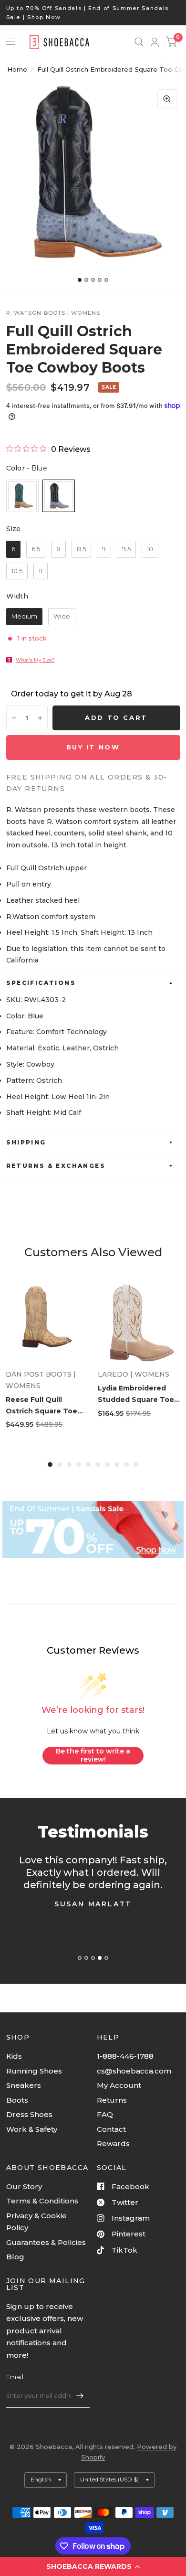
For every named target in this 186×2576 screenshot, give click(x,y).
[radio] (22, 496)
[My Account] (155, 42)
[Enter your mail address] (80, 2395)
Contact (111, 2129)
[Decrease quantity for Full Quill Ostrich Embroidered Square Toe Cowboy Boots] (14, 718)
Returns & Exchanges (56, 1166)
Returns (112, 2100)
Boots (17, 2100)
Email (15, 2377)
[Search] (139, 42)
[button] (93, 2566)
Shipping (26, 1142)
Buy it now (93, 747)
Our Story (24, 2186)
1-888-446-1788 (125, 2056)
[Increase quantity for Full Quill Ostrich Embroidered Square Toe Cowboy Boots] (40, 718)
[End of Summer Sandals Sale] (93, 1530)
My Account (119, 2085)
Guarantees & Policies (46, 2242)
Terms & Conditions (42, 2201)
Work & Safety (32, 2129)
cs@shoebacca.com (134, 2071)
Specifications (41, 983)
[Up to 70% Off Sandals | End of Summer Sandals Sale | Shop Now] (93, 13)
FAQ (105, 2114)
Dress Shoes (29, 2114)
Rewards (113, 2143)
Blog (15, 2257)
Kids (14, 2056)
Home (17, 69)
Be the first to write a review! (93, 1755)
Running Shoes (34, 2071)
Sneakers (24, 2085)
